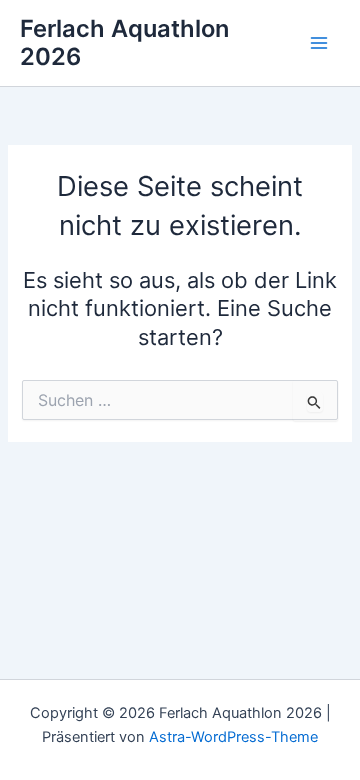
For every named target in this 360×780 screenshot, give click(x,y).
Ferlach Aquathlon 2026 (124, 42)
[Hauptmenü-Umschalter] (319, 43)
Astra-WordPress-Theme (233, 737)
